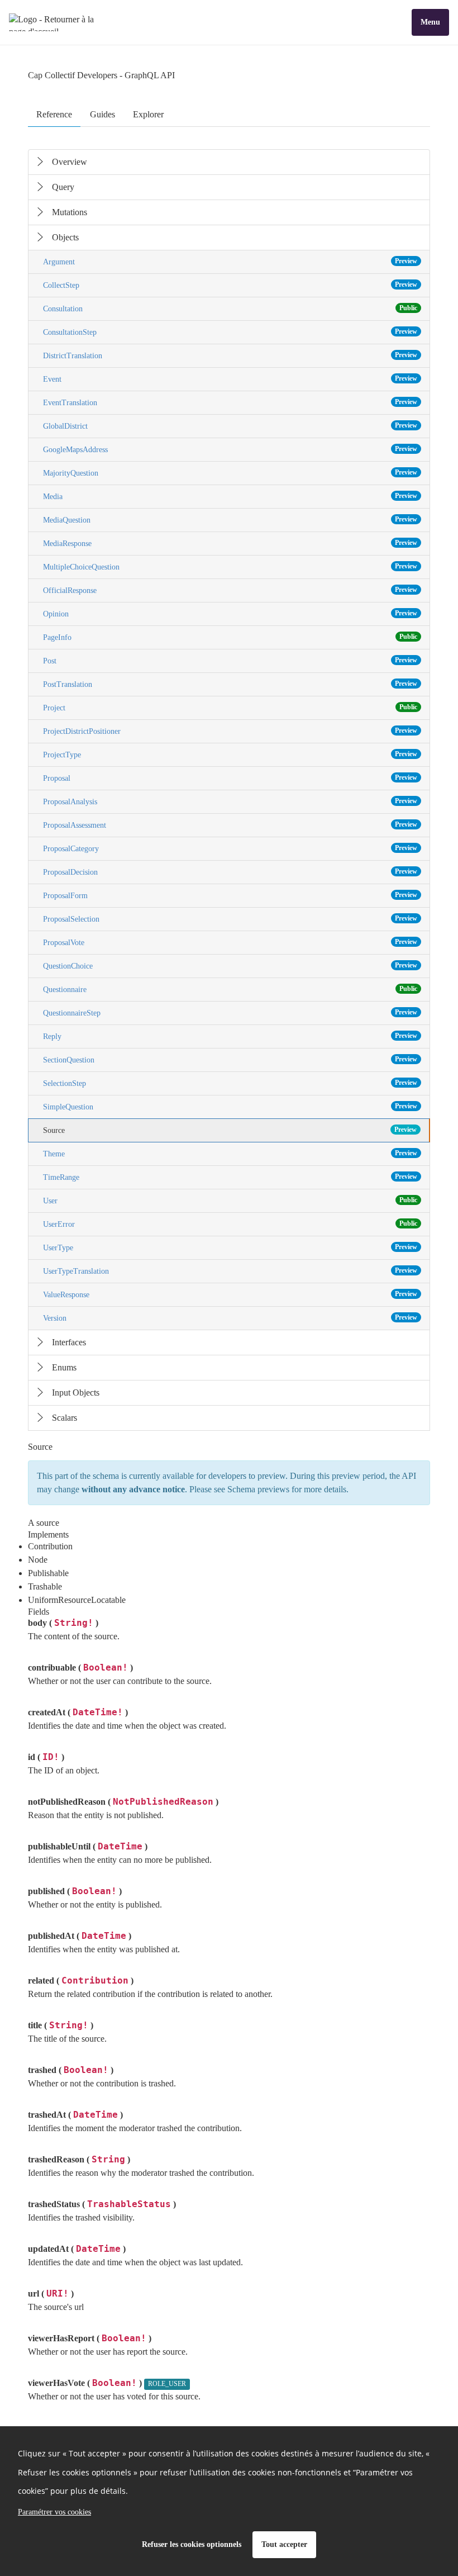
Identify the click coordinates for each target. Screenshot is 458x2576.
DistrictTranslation (230, 355)
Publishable (48, 1573)
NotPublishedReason (163, 1802)
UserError (230, 1224)
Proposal (230, 778)
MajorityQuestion (230, 473)
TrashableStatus (129, 2204)
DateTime (120, 1846)
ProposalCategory (230, 848)
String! (74, 1623)
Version (230, 1318)
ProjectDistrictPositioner (230, 731)
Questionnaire (230, 989)
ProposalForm (230, 895)
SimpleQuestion (230, 1107)
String (108, 2159)
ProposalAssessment (230, 825)
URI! (58, 2293)
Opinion (230, 614)
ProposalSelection (230, 919)
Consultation (230, 309)
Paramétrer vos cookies (54, 2512)
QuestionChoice (230, 966)
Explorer (148, 114)
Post (230, 661)
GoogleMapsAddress (230, 449)
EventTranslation (230, 402)
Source (230, 1130)
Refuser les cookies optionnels (192, 2544)
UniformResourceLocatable (77, 1600)
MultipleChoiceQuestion (230, 567)
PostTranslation (230, 684)
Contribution (50, 1546)
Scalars (65, 1418)
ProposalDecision (230, 872)
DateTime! (98, 1712)
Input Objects (76, 1393)
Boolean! (106, 1667)
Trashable (45, 1586)
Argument (230, 262)
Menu (430, 22)
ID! (51, 1757)
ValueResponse (230, 1294)
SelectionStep (230, 1083)
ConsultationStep (230, 332)
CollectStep (230, 285)
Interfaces (69, 1342)
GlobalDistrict (230, 426)
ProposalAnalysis (230, 801)
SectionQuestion (230, 1060)
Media (230, 496)
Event (230, 379)
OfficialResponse (230, 590)
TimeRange (230, 1177)
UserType (230, 1247)
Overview (70, 162)
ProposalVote (230, 942)
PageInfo (230, 637)
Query (63, 187)
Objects (65, 237)
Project (230, 708)
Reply (230, 1036)
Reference (54, 114)
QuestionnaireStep (230, 1013)
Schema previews (258, 1489)
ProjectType (230, 755)
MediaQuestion (230, 520)
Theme (230, 1154)
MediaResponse (230, 543)
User (230, 1201)
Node (38, 1560)
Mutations (70, 212)
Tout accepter (284, 2544)
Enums (64, 1367)
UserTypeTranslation (230, 1271)
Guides (102, 114)
